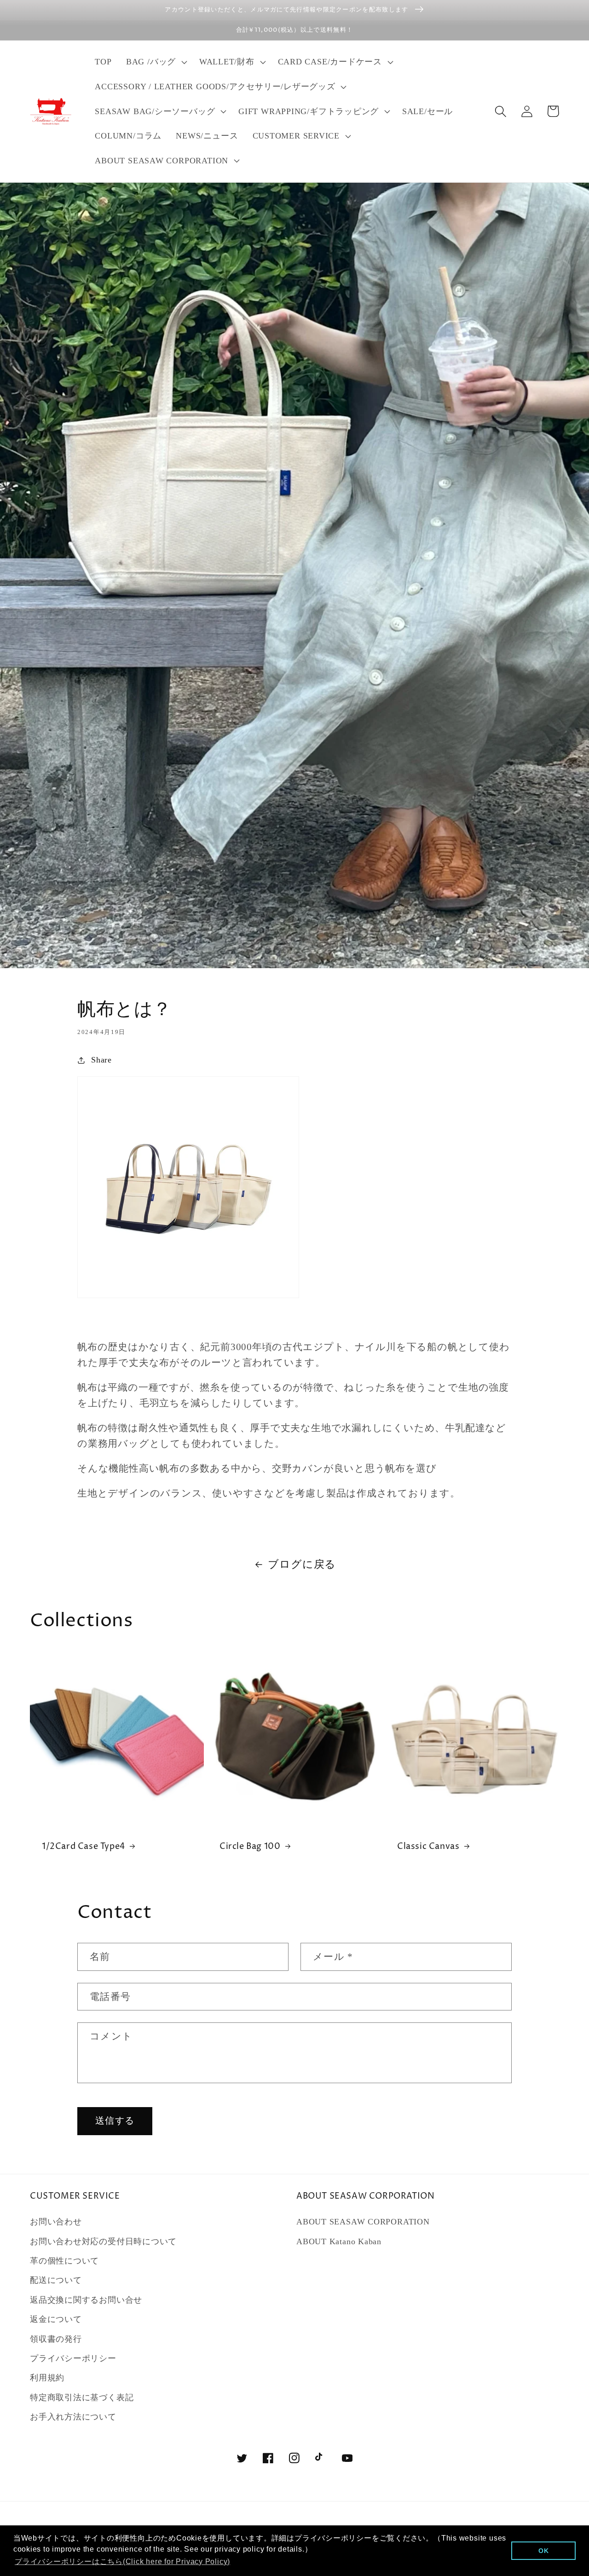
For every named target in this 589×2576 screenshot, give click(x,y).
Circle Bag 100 (250, 1846)
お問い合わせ (56, 2222)
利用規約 (47, 2378)
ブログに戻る (302, 1564)
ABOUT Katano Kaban (339, 2241)
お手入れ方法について (73, 2417)
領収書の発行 (56, 2339)
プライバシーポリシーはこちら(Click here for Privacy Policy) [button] (122, 2562)
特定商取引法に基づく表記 (82, 2397)
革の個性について (64, 2261)
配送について (56, 2280)
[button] (155, 62)
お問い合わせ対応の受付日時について (103, 2241)
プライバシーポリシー (73, 2358)
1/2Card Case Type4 (84, 1846)
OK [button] (544, 2551)
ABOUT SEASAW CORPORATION (363, 2222)
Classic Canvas (428, 1846)
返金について (56, 2319)
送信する (115, 2121)
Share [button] (101, 1060)
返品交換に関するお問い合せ (86, 2300)
